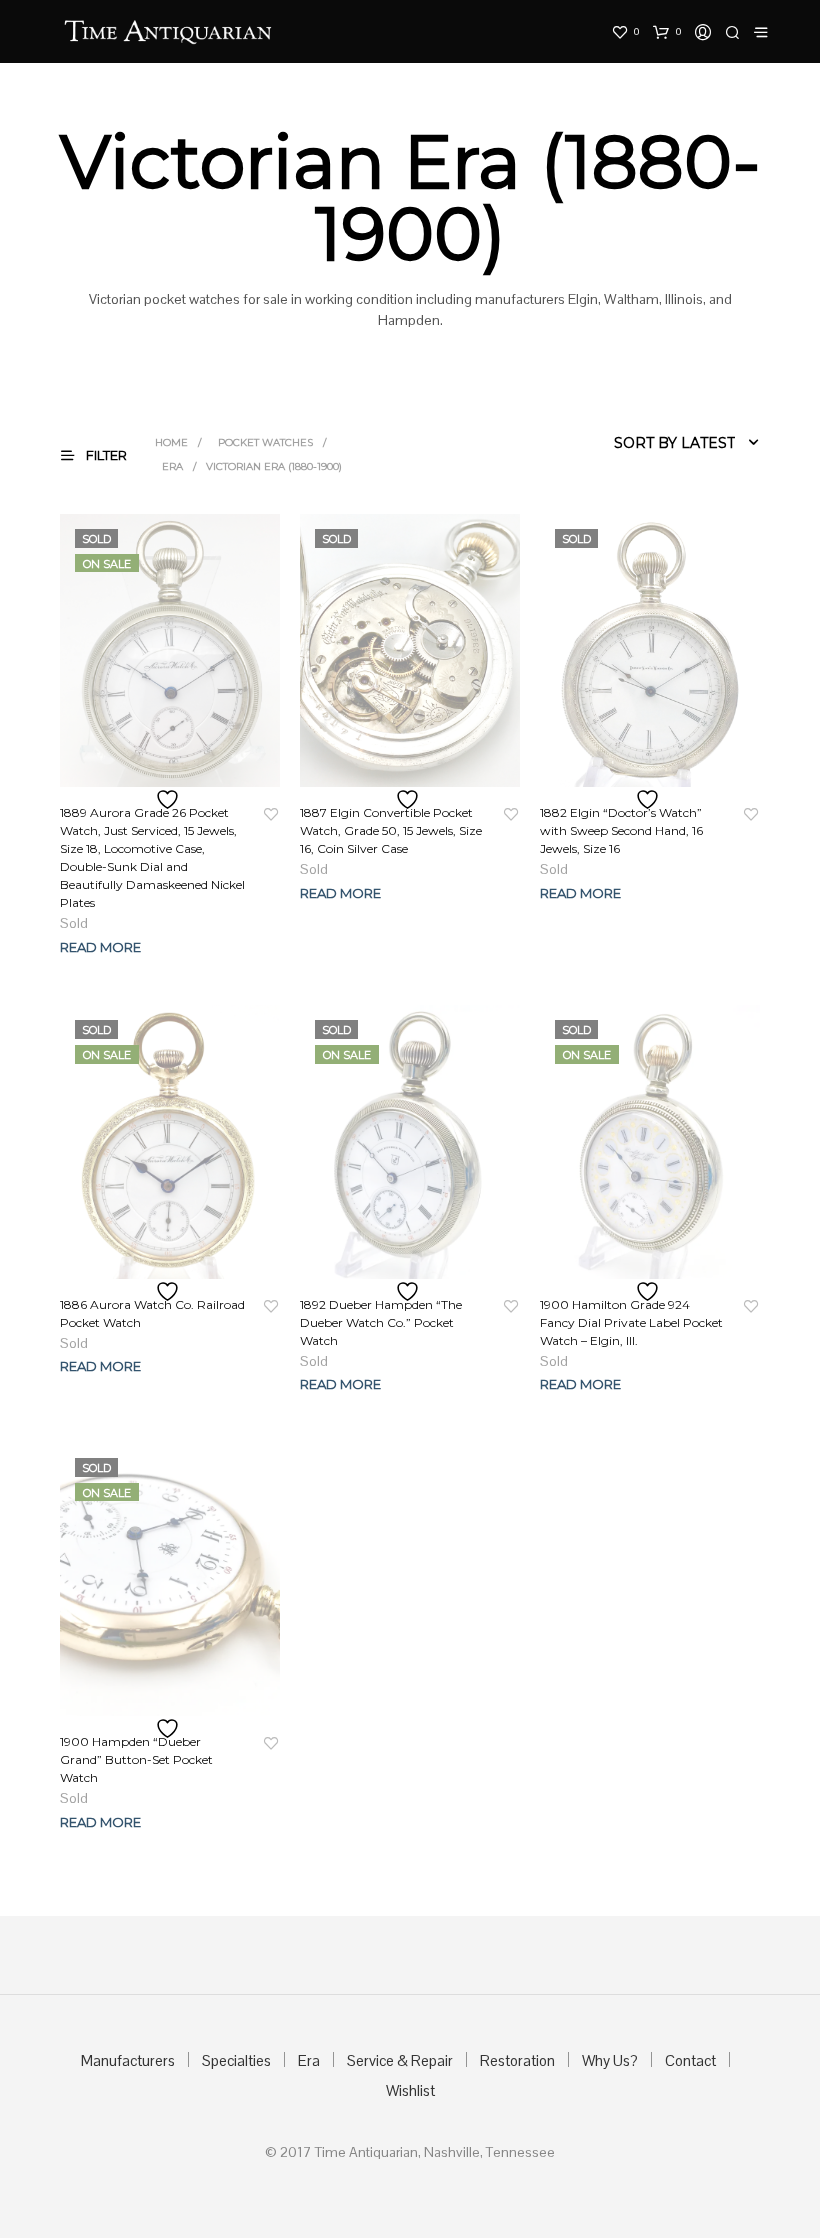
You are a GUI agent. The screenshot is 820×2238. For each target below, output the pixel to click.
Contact (690, 2060)
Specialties (236, 2060)
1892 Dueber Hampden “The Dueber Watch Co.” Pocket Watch (381, 1322)
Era (172, 466)
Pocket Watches (265, 442)
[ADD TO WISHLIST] (170, 799)
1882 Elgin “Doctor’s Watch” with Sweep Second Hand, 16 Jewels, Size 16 (621, 830)
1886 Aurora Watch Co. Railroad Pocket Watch (152, 1313)
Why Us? (610, 2060)
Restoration (517, 2060)
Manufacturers (128, 2060)
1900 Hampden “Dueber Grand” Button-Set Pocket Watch (136, 1759)
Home (171, 442)
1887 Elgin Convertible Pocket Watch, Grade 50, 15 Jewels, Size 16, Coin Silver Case (391, 830)
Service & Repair (400, 2060)
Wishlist (410, 2090)
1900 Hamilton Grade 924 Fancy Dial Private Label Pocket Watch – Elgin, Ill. (631, 1322)
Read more (100, 947)
